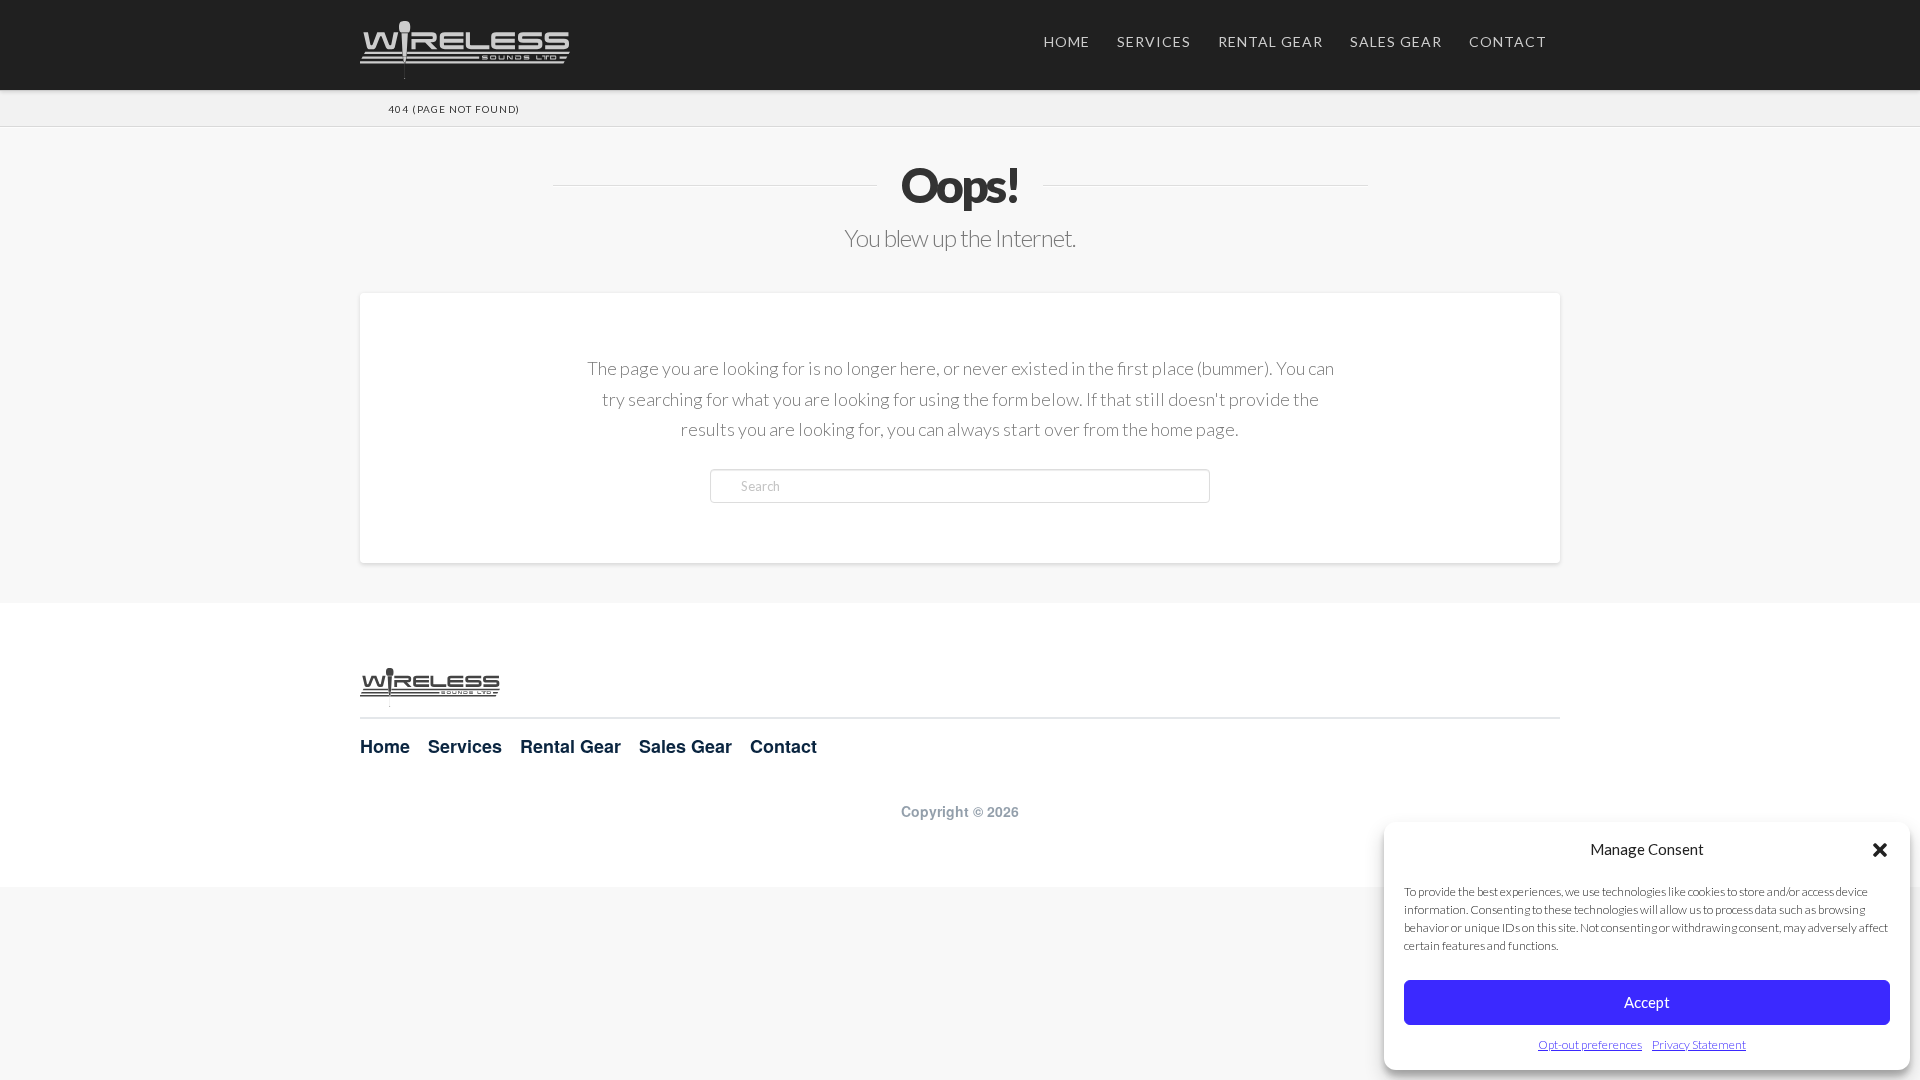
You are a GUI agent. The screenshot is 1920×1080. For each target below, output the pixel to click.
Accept (1647, 1002)
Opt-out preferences (1590, 1044)
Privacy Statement (1699, 1044)
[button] (1880, 850)
